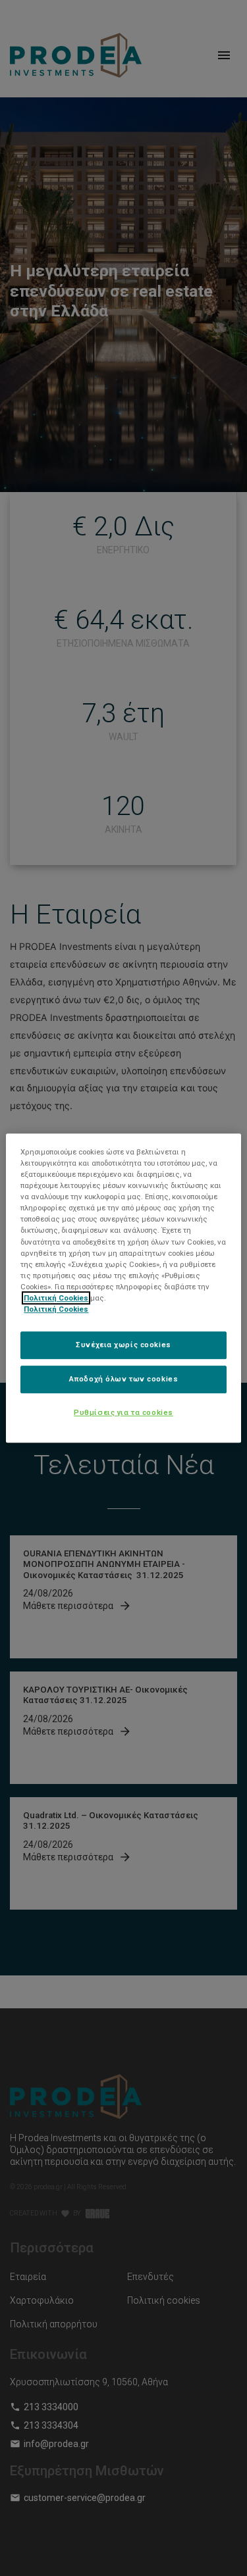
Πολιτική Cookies (56, 1298)
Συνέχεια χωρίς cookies (123, 1345)
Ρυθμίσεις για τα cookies (123, 1412)
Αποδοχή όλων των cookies (124, 1379)
